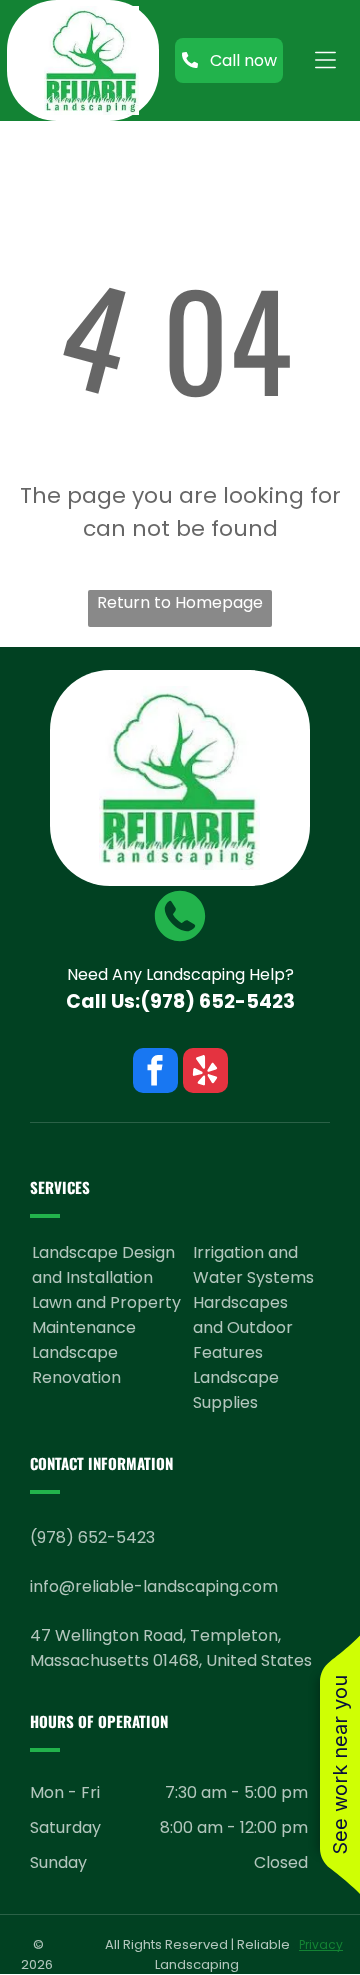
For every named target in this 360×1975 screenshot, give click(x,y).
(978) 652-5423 (217, 1001)
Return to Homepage (180, 602)
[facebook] (155, 1073)
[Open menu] (325, 60)
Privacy (321, 1944)
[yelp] (205, 1073)
